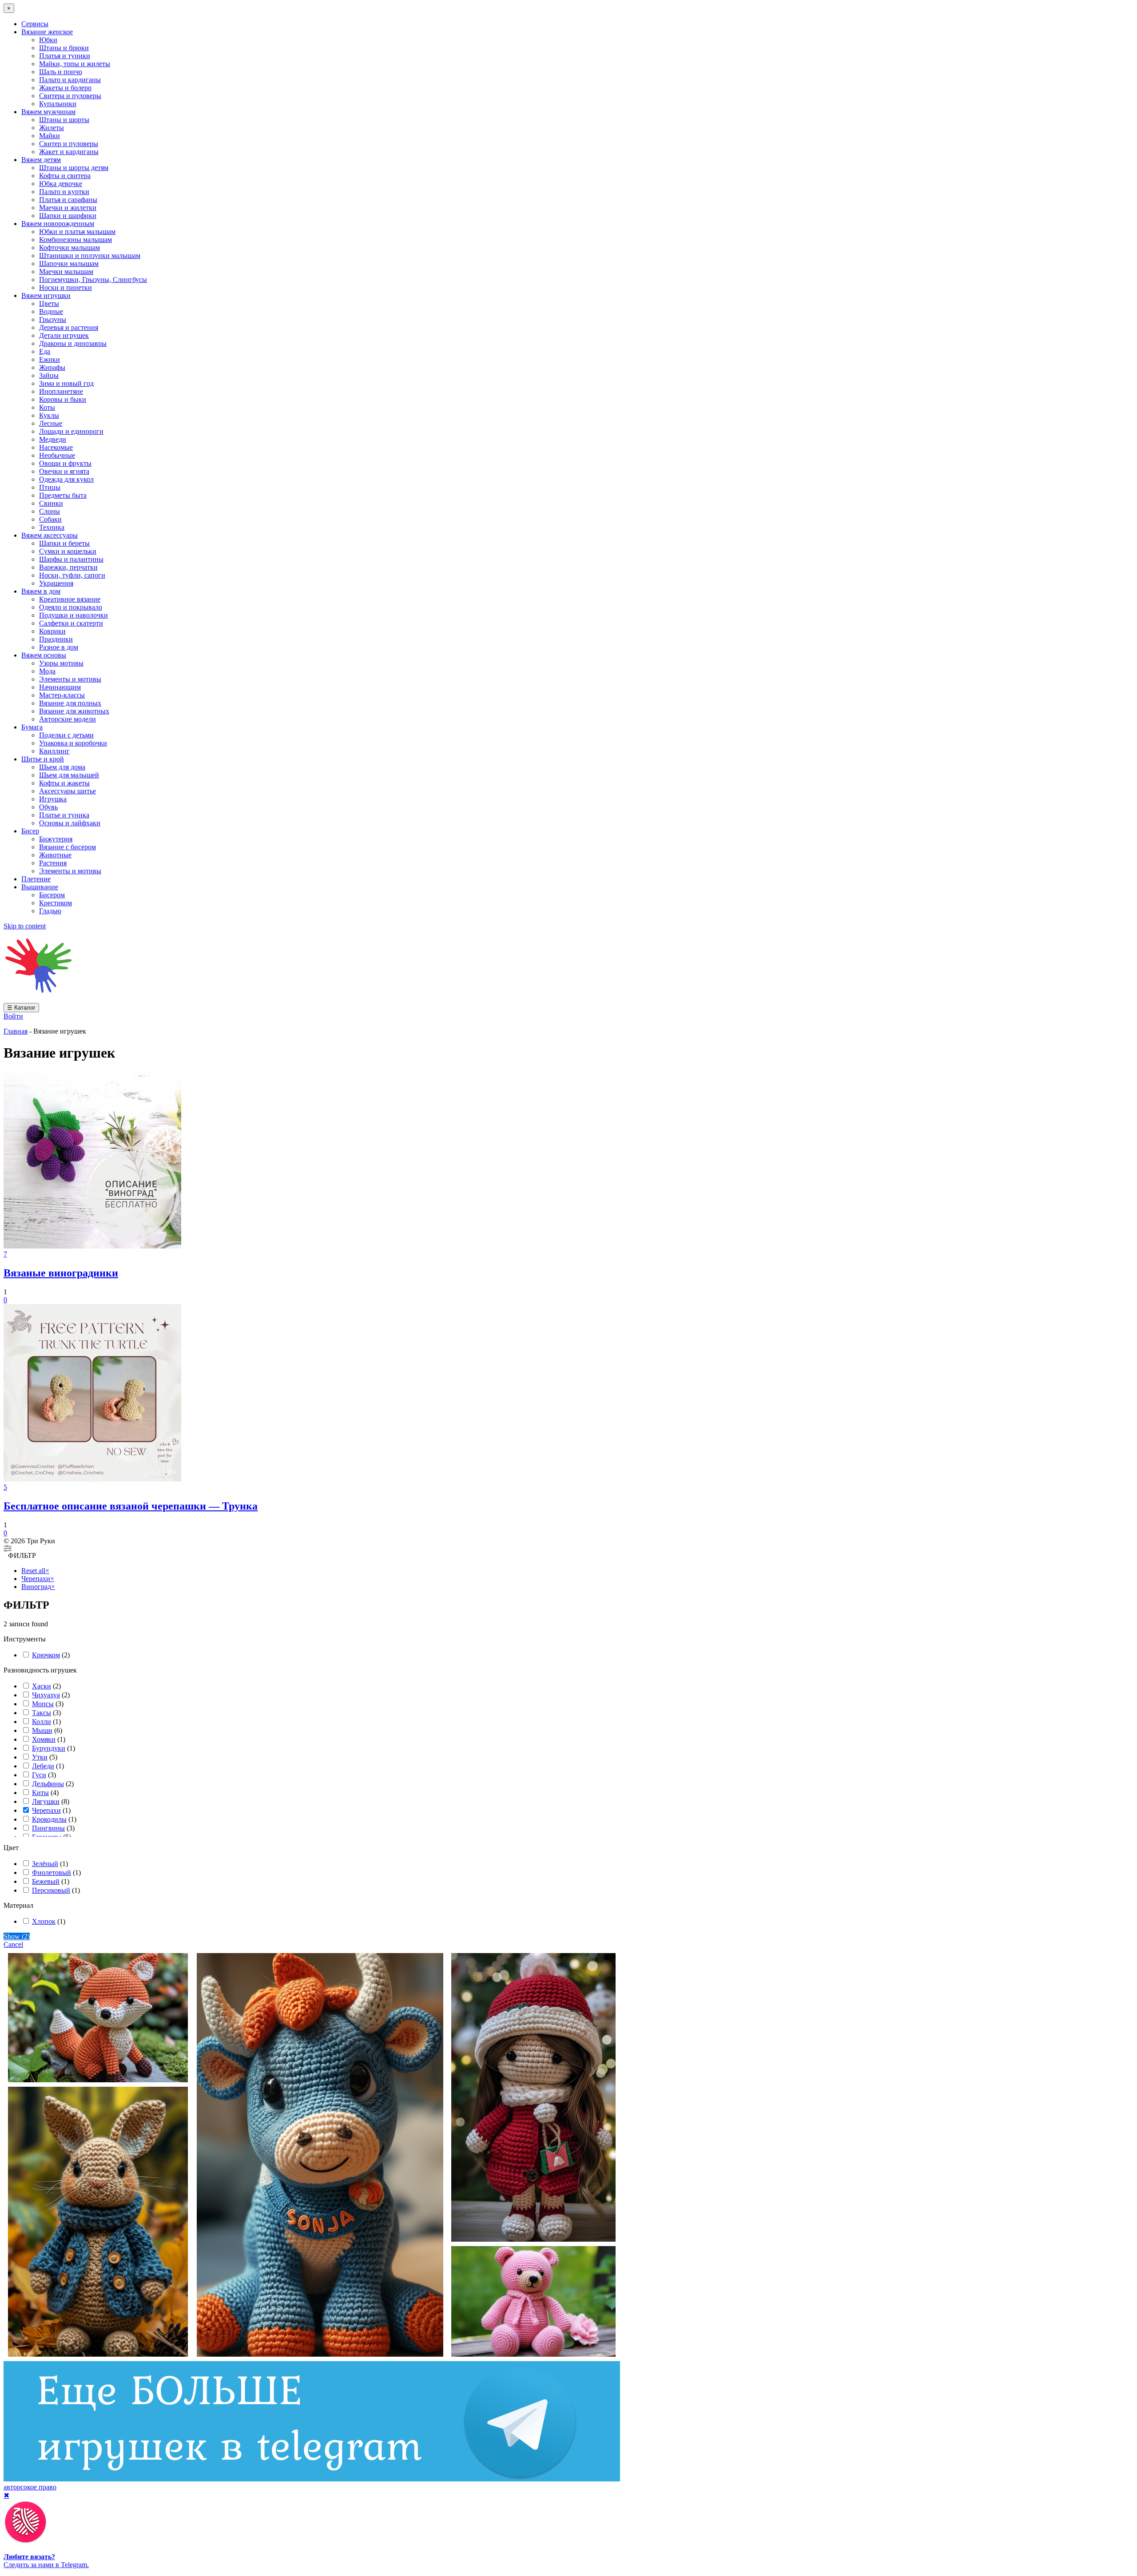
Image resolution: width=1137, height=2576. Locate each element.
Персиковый (51, 1890)
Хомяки (44, 1739)
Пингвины (48, 1828)
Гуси (39, 1775)
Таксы (42, 1713)
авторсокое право (30, 2487)
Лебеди (43, 1766)
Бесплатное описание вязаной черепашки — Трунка (131, 1506)
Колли (42, 1722)
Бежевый (46, 1881)
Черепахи (46, 1810)
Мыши (42, 1730)
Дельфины (48, 1784)
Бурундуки (49, 1748)
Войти (13, 1016)
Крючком (46, 1655)
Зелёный (45, 1864)
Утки (40, 1757)
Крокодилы (49, 1819)
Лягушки (46, 1801)
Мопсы (43, 1704)
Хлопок (44, 1921)
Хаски (42, 1686)
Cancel (13, 1944)
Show (17, 1936)
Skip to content (25, 926)
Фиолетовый (52, 1873)
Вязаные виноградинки (61, 1273)
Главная (16, 1031)
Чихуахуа (46, 1695)
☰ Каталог (21, 1008)
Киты (40, 1793)
